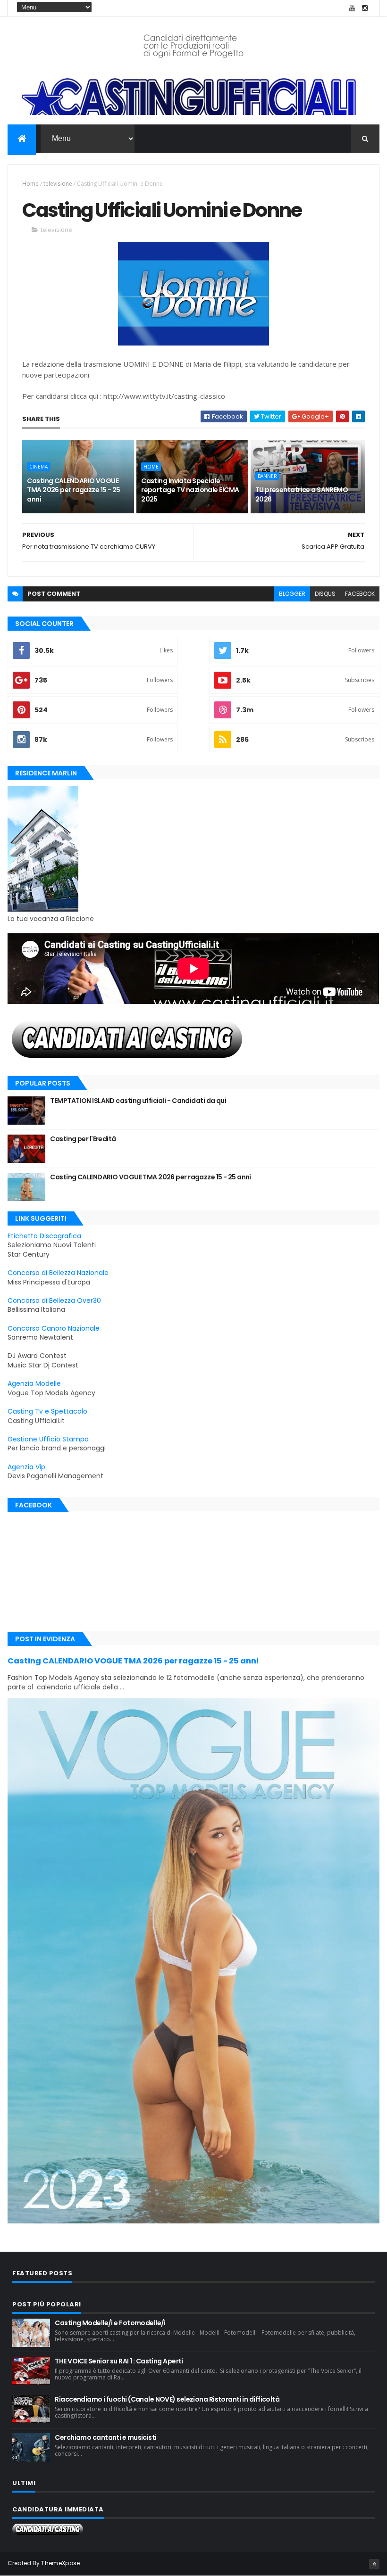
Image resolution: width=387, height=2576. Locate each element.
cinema (38, 467)
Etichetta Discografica (44, 1236)
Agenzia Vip (26, 1467)
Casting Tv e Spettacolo (47, 1411)
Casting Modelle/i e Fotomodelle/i (110, 2323)
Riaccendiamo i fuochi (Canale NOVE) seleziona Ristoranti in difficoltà (167, 2399)
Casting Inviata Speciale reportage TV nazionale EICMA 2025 (190, 490)
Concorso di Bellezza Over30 (54, 1300)
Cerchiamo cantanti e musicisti (105, 2437)
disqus (325, 594)
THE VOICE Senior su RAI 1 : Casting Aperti (119, 2361)
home (151, 467)
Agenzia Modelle (34, 1383)
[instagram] (365, 8)
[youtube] (352, 8)
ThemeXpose (60, 2563)
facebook (360, 594)
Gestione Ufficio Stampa (48, 1439)
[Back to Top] (374, 2564)
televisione (58, 184)
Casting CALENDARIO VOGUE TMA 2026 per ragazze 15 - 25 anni (73, 490)
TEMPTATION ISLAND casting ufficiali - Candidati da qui (138, 1101)
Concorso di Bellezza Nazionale (58, 1273)
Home (30, 184)
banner (267, 476)
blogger (292, 594)
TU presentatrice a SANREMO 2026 (302, 494)
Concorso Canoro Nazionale (54, 1328)
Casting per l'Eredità (83, 1139)
